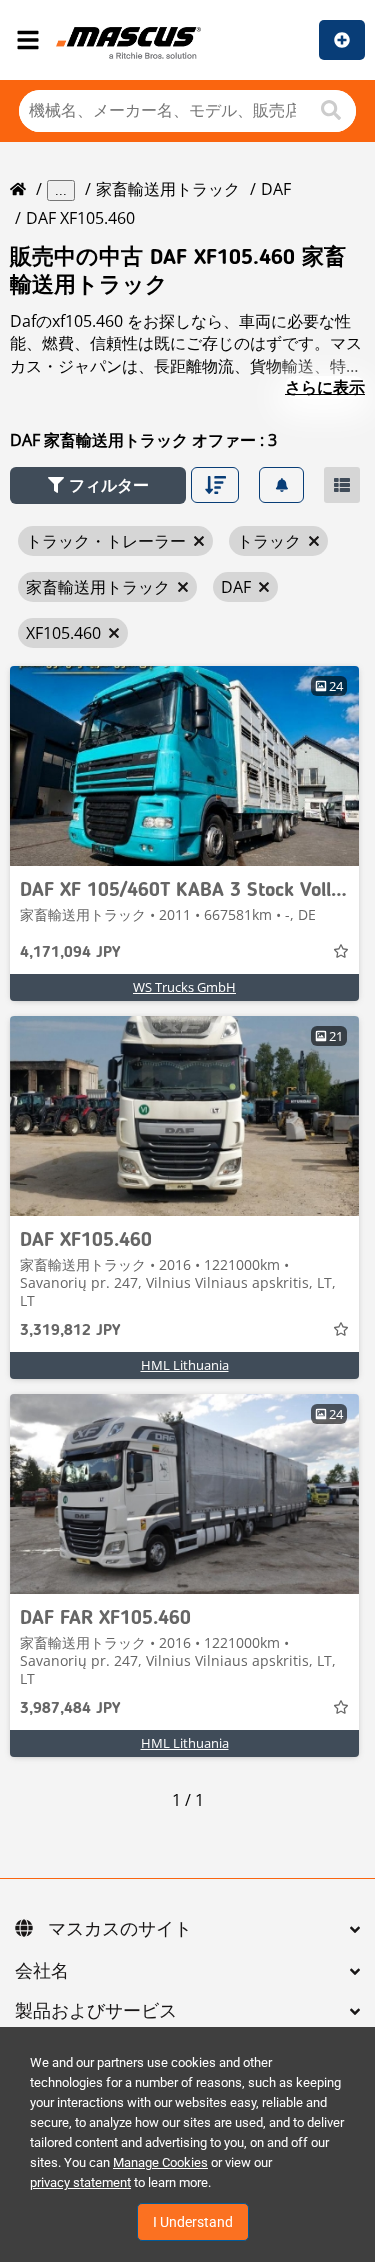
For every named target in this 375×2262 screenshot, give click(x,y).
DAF (276, 189)
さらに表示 (325, 387)
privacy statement (80, 2182)
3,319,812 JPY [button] (70, 1331)
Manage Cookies (160, 2162)
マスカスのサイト (120, 1930)
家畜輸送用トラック (168, 189)
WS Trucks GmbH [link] (184, 987)
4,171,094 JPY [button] (70, 953)
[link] (184, 766)
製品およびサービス (96, 2012)
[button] (98, 485)
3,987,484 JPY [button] (70, 1709)
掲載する (342, 40)
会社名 (42, 1972)
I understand (193, 2222)
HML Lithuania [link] (185, 1365)
